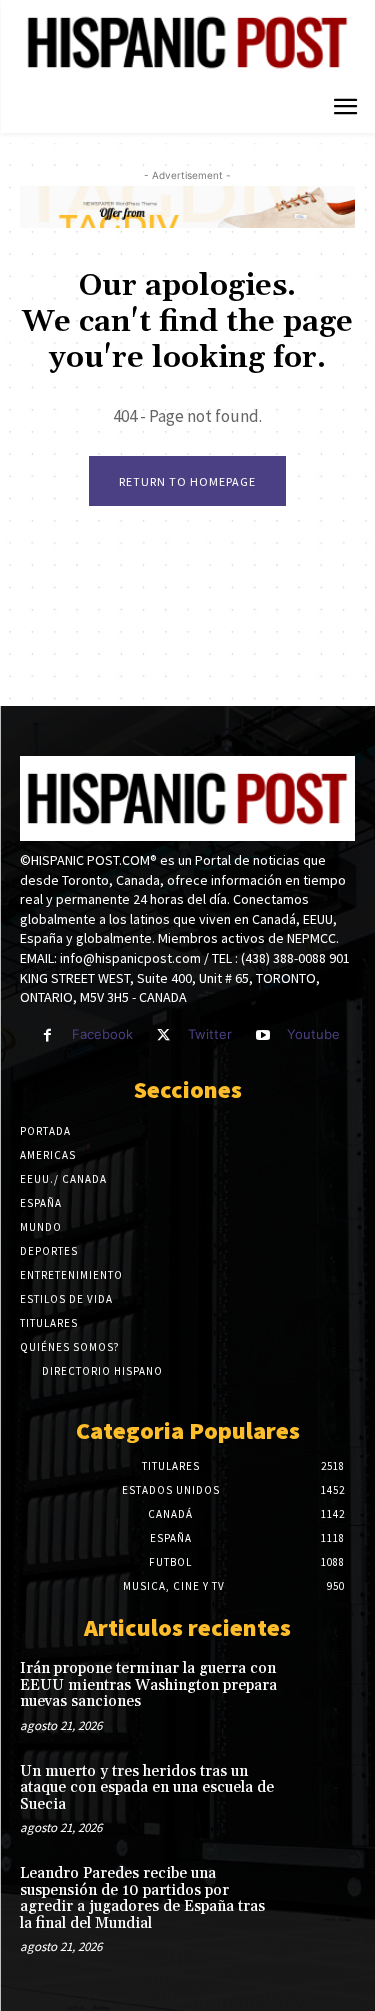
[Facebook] (47, 1035)
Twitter (210, 1034)
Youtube (313, 1034)
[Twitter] (163, 1035)
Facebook (102, 1034)
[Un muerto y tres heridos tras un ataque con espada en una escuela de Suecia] (321, 1793)
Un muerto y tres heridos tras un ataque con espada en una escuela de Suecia (147, 1788)
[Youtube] (262, 1035)
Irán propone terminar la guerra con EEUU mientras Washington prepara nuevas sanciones (148, 1685)
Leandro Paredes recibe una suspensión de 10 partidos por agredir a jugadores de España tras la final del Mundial (142, 1898)
